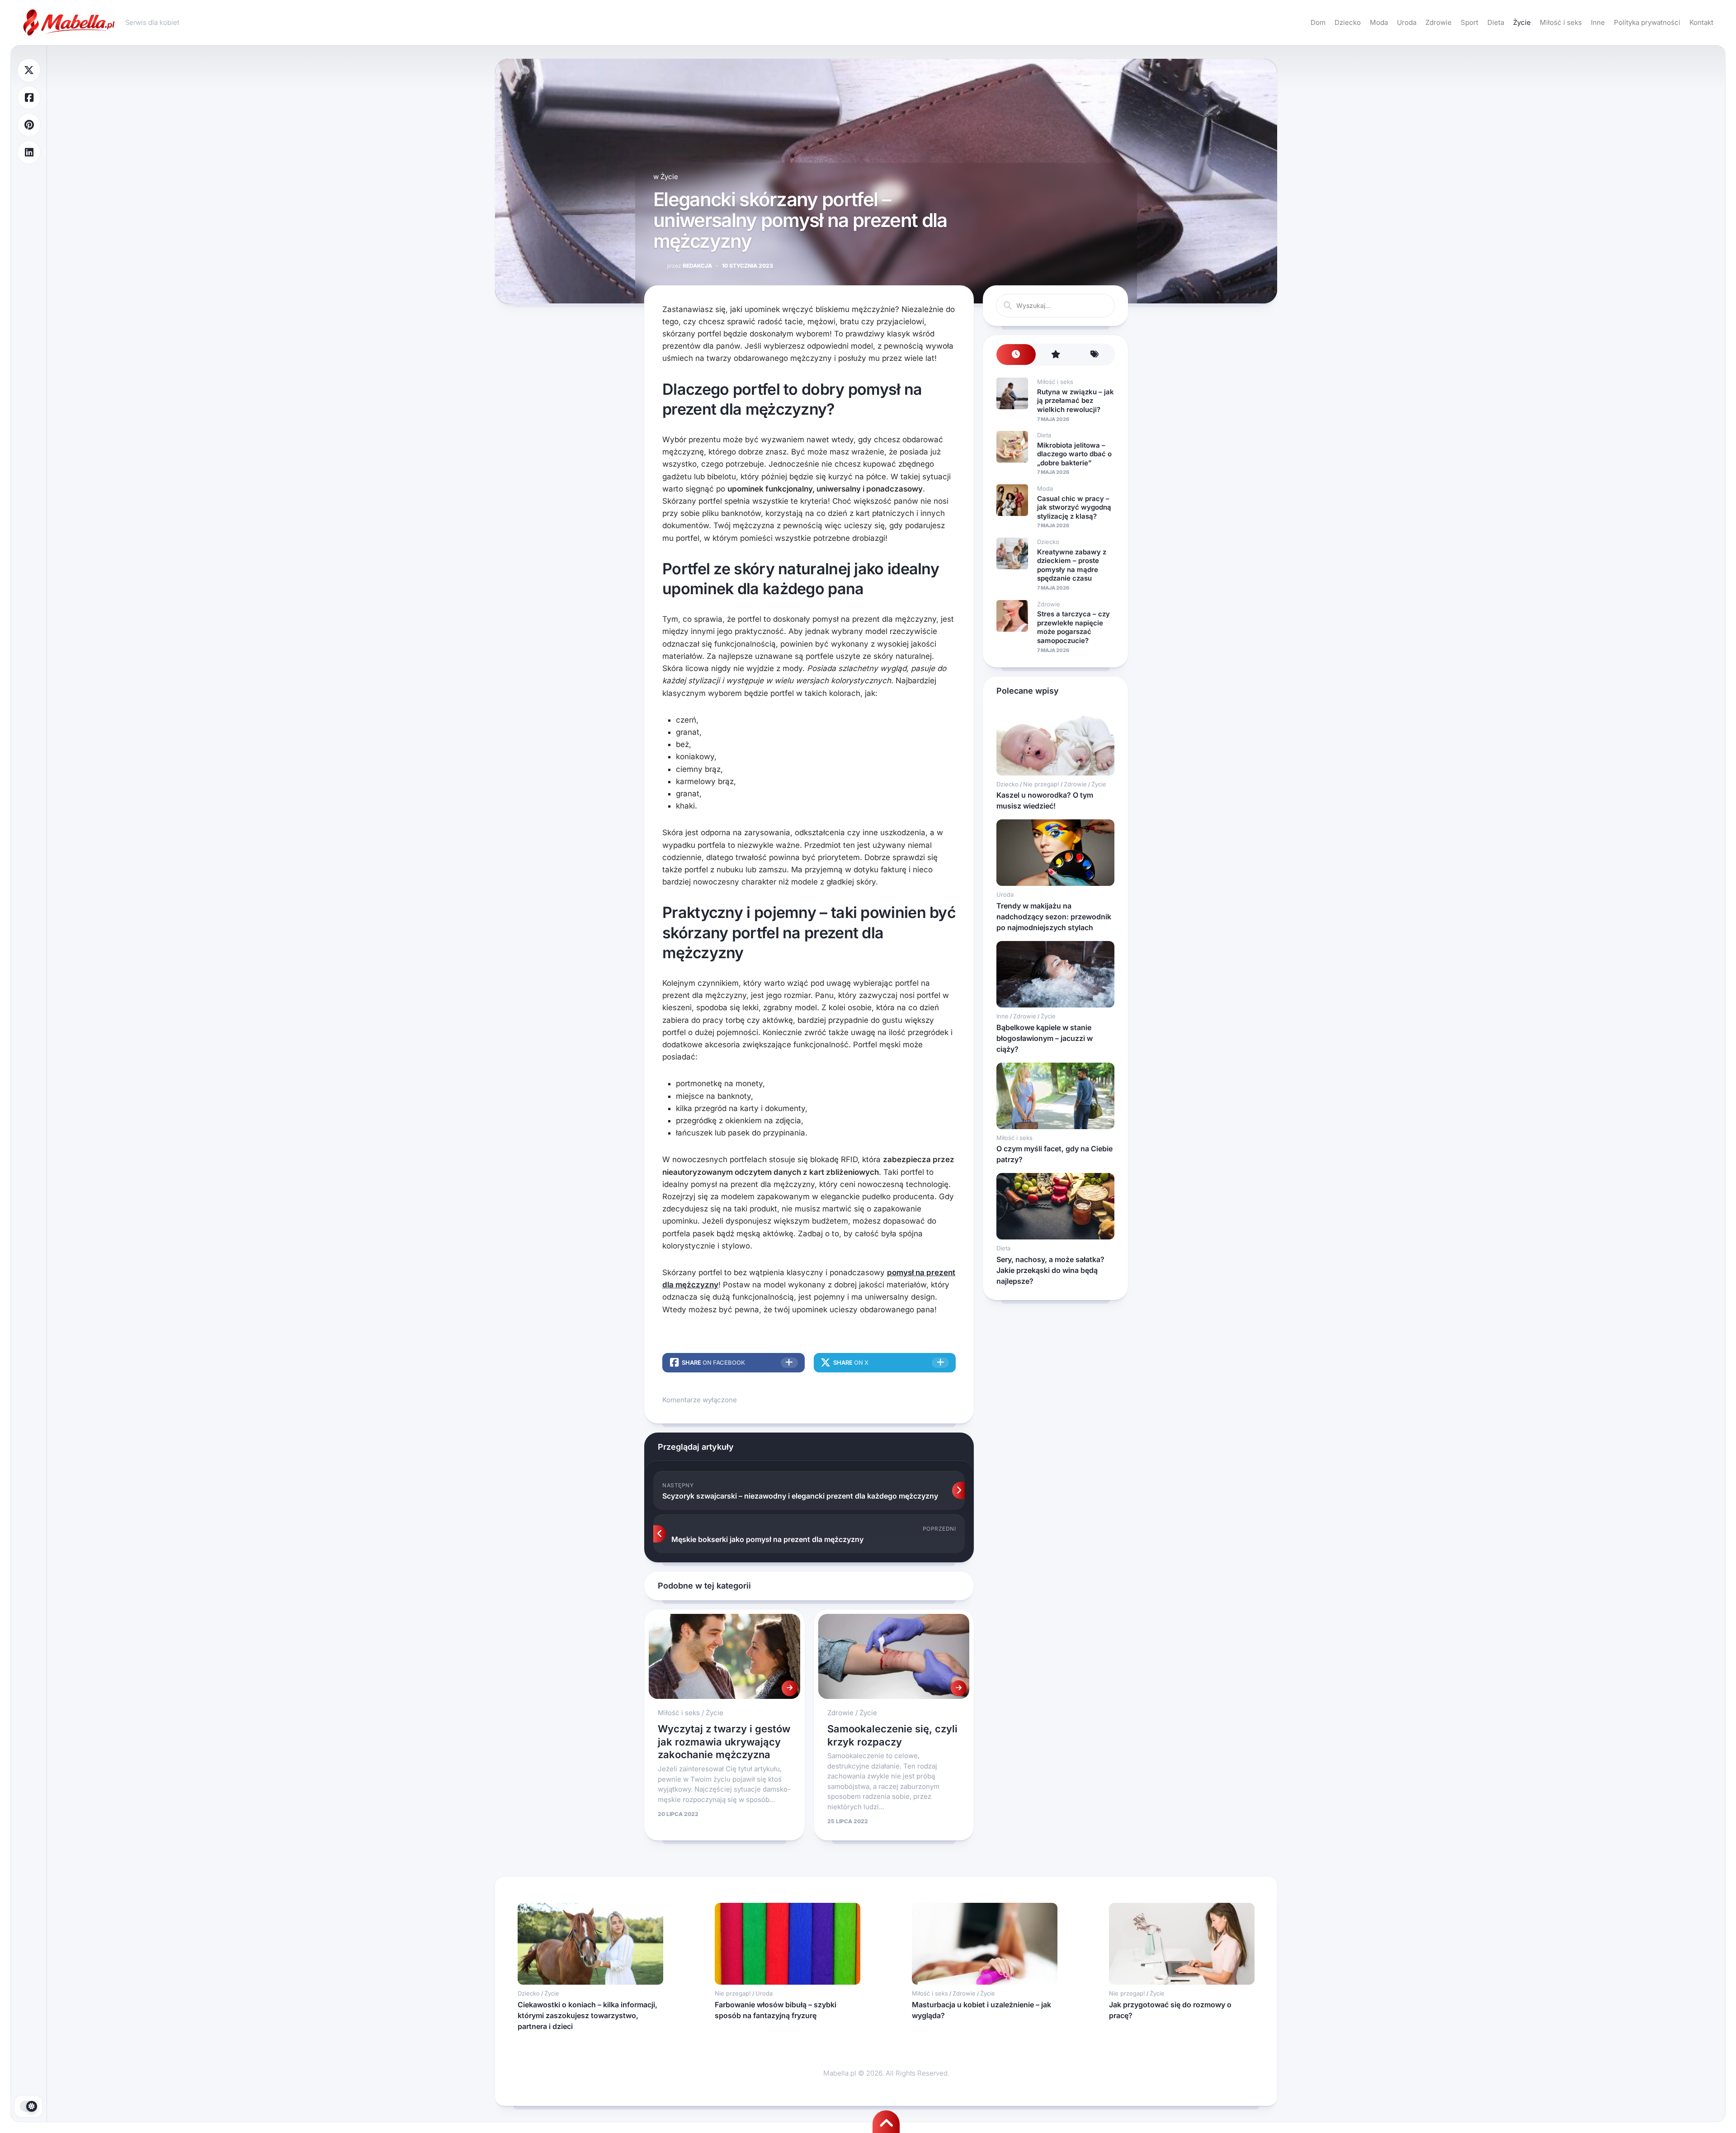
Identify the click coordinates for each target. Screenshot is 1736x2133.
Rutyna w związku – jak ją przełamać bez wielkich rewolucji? (1076, 401)
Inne (1598, 22)
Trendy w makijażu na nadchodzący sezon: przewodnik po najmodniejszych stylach (1054, 917)
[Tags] (1095, 355)
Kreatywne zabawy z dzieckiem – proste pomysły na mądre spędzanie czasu (1072, 565)
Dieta (1496, 22)
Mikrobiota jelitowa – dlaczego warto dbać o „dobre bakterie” (1074, 454)
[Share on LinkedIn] (29, 153)
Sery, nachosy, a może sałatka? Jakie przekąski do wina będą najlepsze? (1050, 1270)
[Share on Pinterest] (29, 125)
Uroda (1407, 22)
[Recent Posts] (1016, 355)
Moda (1379, 22)
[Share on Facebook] (29, 98)
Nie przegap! (1041, 784)
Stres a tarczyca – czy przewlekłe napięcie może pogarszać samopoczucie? (1073, 627)
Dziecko (1348, 22)
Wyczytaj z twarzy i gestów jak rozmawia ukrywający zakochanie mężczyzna (724, 1742)
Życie (1522, 22)
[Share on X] (29, 70)
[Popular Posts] (1055, 355)
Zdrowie (1439, 22)
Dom (1318, 22)
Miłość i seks (1561, 22)
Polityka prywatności (1647, 22)
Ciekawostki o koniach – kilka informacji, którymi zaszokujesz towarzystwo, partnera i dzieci (587, 2015)
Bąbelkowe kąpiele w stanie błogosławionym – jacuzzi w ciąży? (1045, 1038)
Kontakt (1701, 22)
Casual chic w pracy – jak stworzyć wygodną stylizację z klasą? (1074, 507)
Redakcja (689, 266)
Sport (1469, 22)
